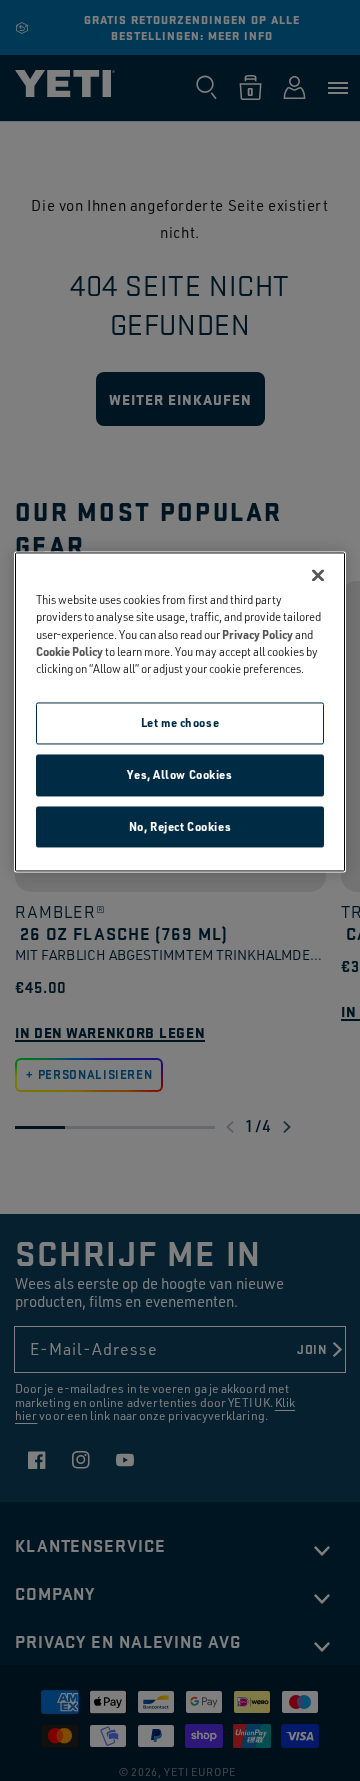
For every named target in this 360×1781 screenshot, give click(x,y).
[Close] (318, 576)
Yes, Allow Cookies (179, 774)
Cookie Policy (69, 651)
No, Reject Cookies (180, 826)
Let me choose (180, 722)
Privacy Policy (257, 634)
